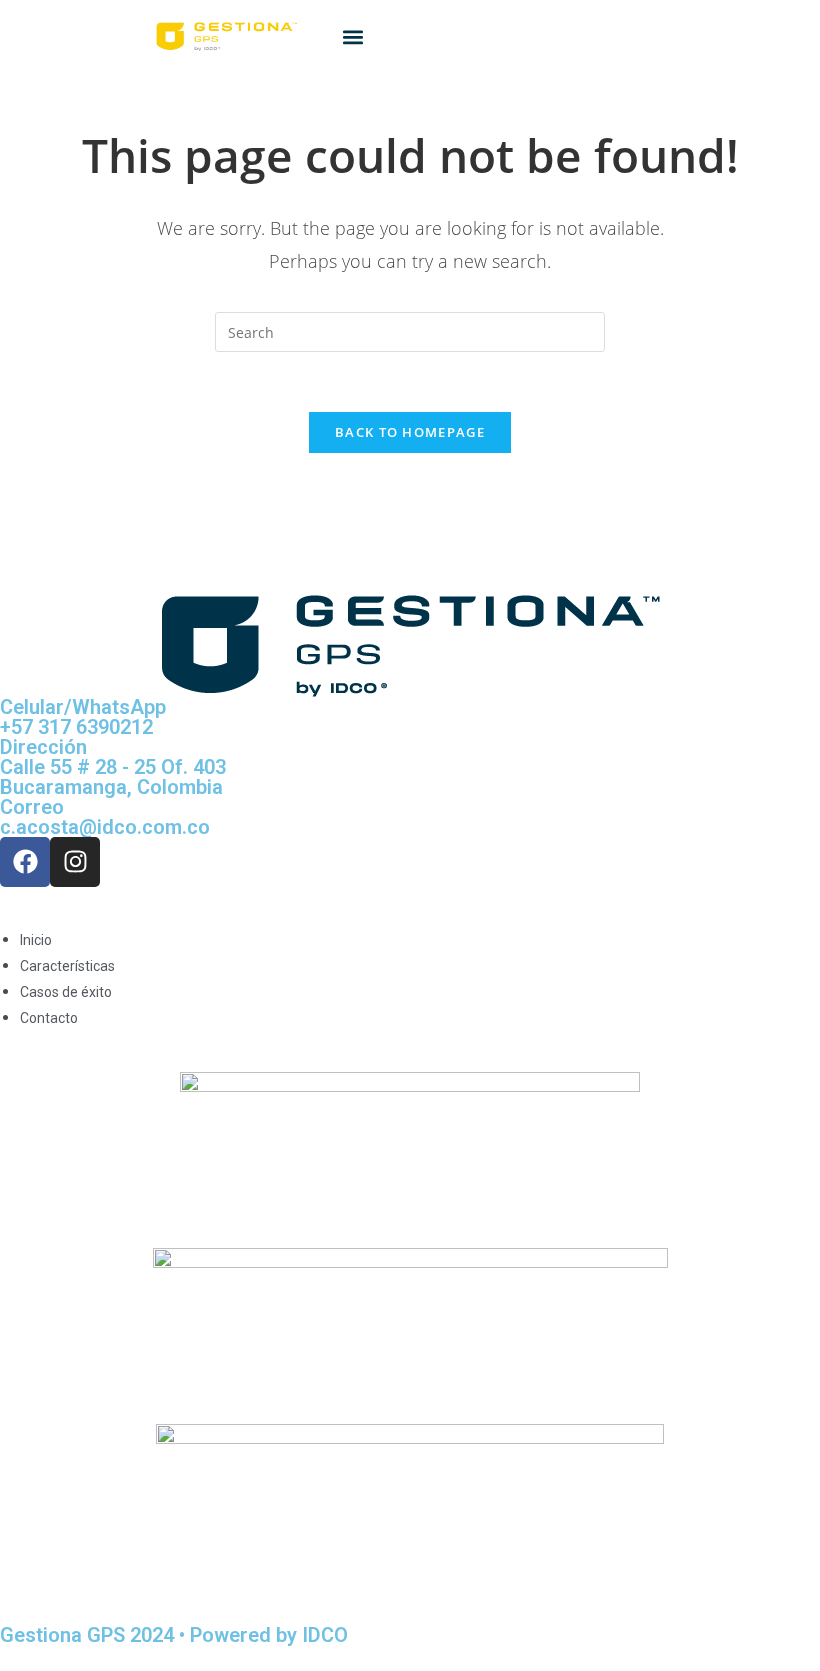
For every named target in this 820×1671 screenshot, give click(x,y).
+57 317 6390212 (76, 727)
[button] (353, 36)
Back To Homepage (410, 432)
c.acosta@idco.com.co (105, 827)
